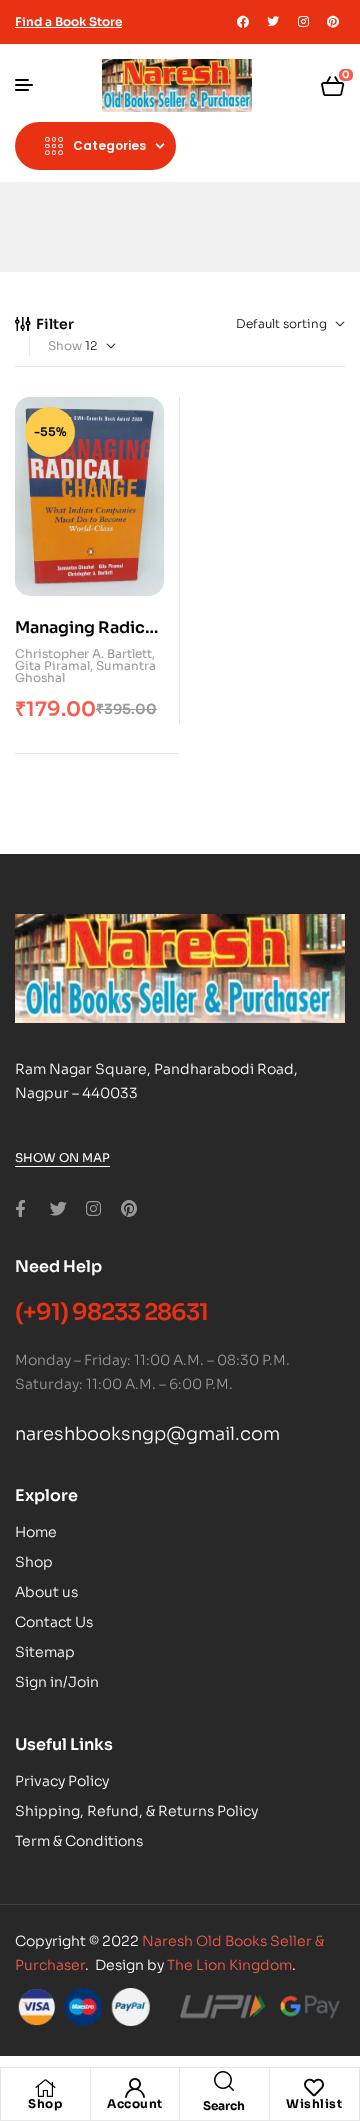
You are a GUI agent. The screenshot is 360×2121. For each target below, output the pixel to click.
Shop (45, 2103)
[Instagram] (303, 22)
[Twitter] (273, 22)
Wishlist (314, 2103)
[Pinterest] (333, 22)
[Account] (135, 2088)
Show (65, 345)
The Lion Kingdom (229, 1965)
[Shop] (45, 2088)
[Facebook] (243, 22)
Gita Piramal (52, 665)
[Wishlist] (314, 2088)
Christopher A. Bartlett (83, 653)
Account (135, 2103)
